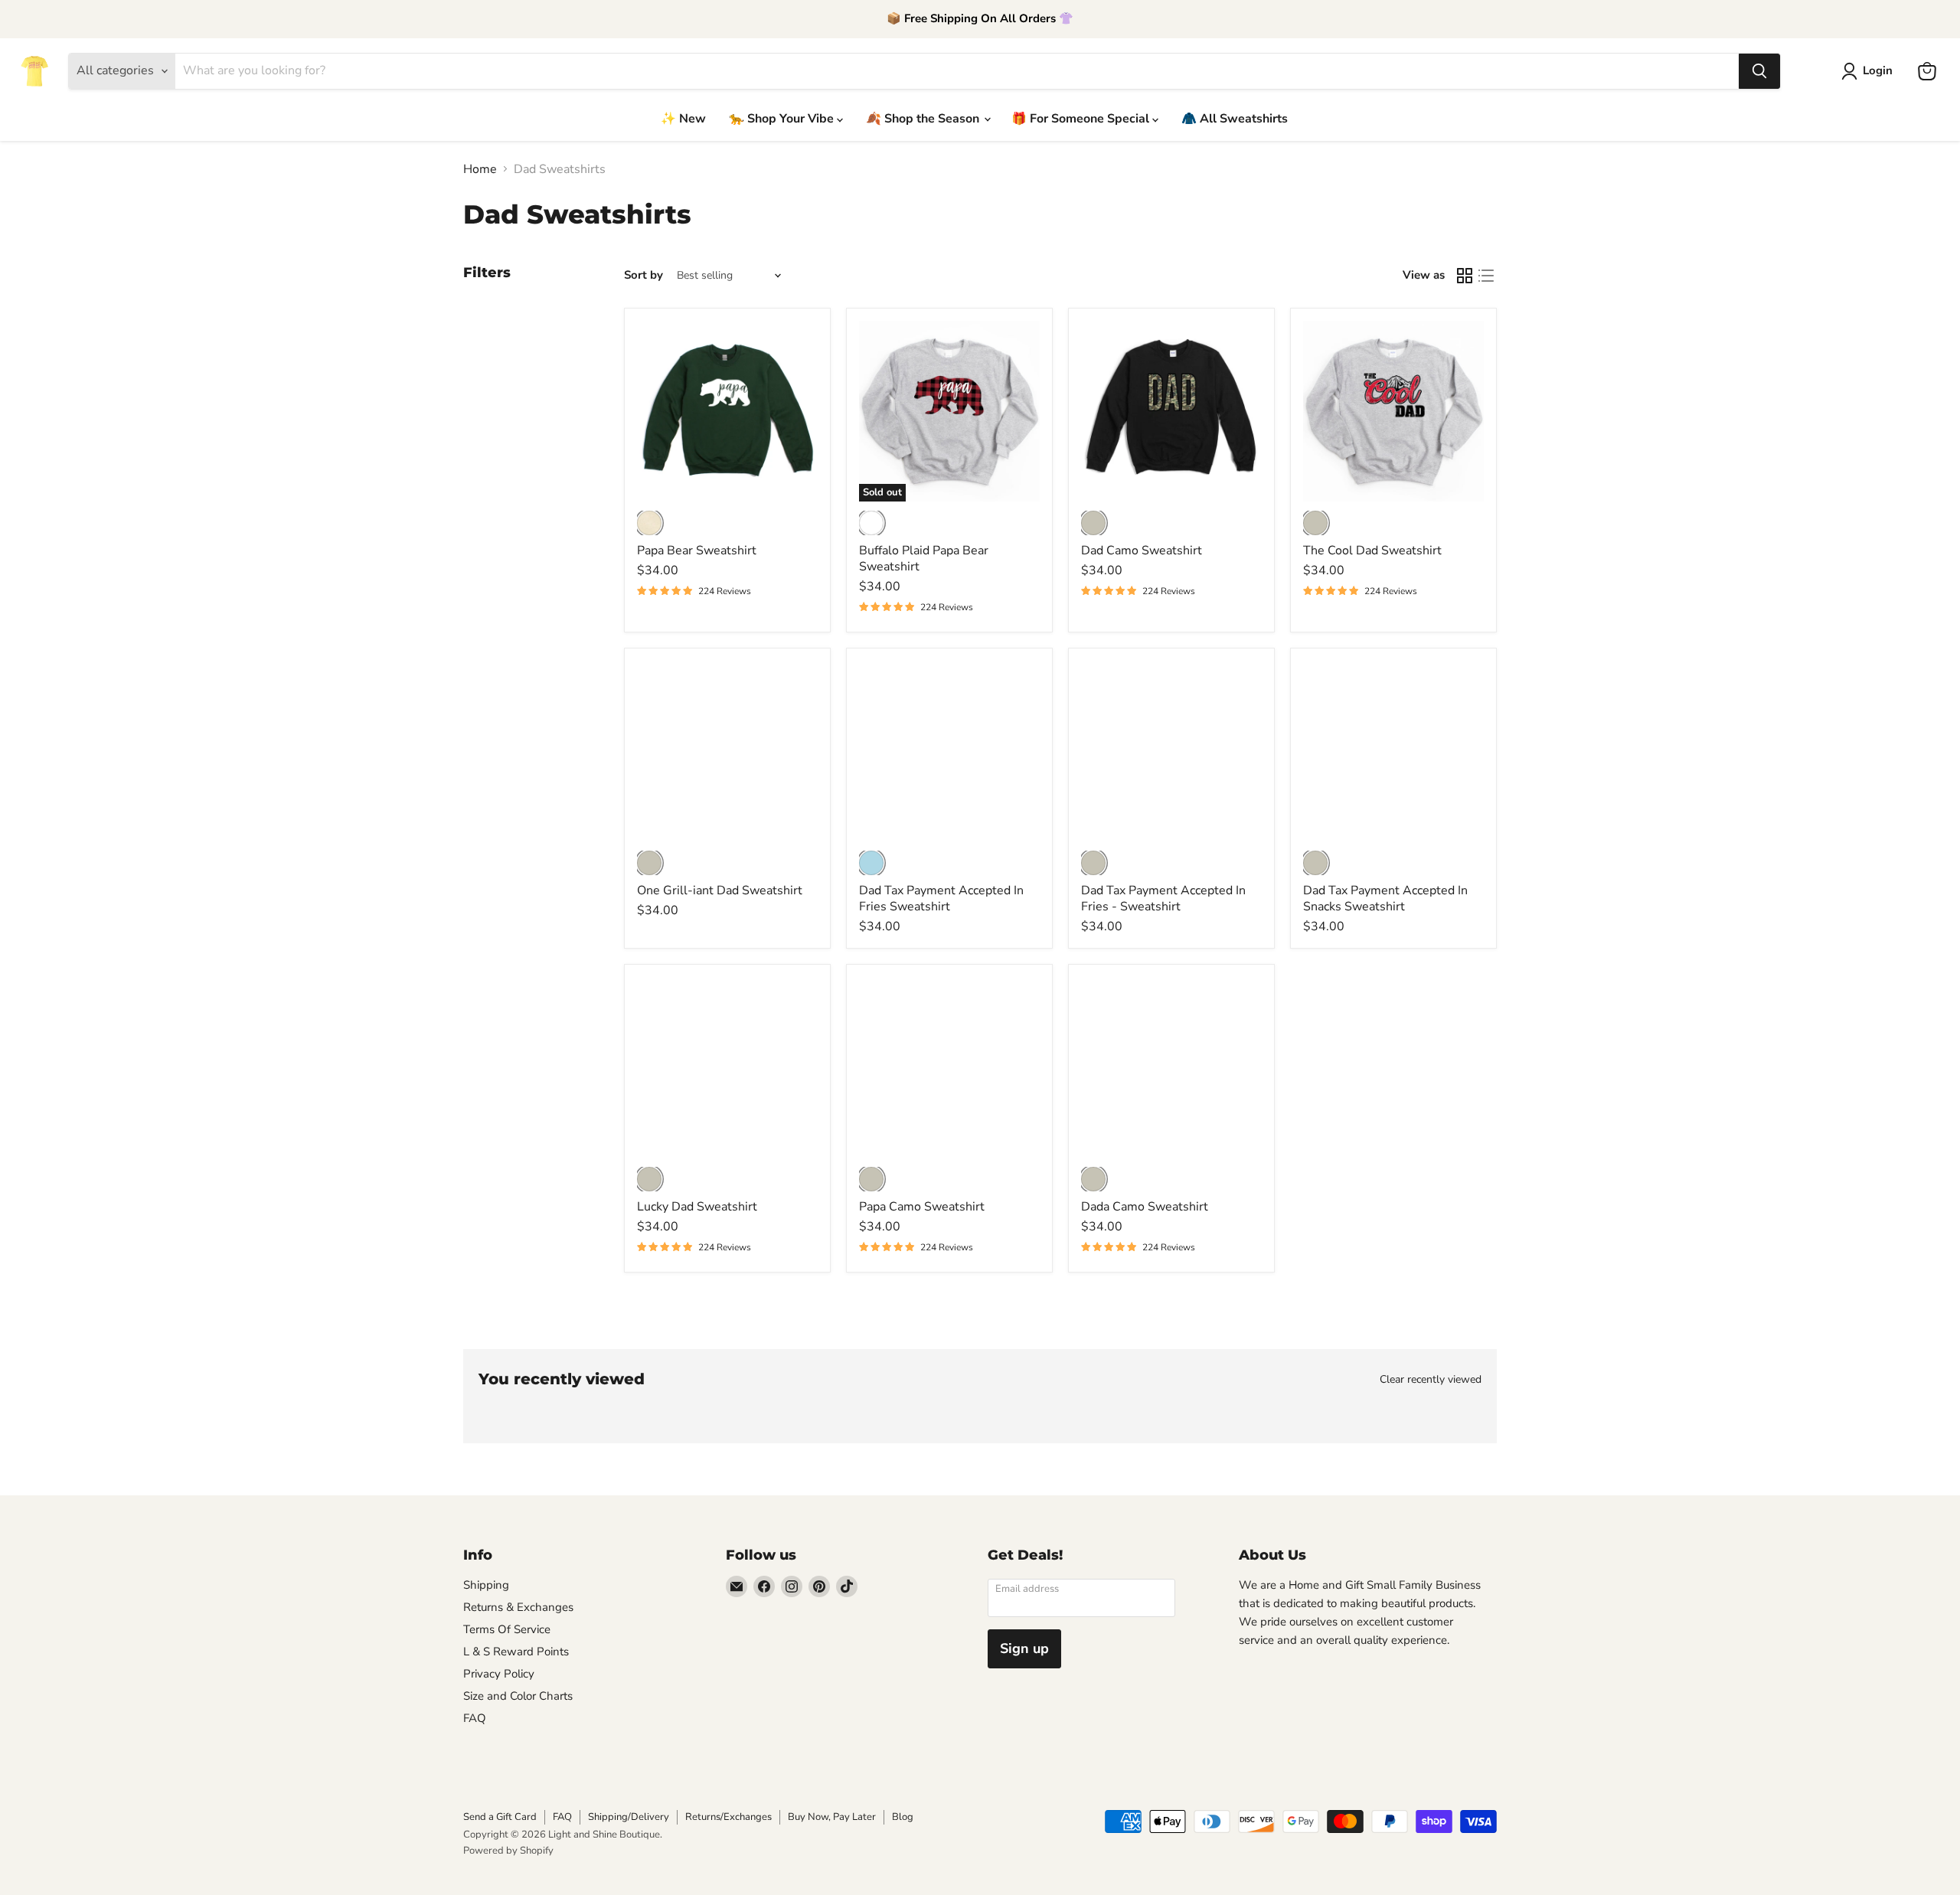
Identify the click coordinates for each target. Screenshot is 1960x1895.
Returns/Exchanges (728, 1817)
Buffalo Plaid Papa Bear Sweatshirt (924, 559)
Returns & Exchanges (518, 1607)
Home (480, 169)
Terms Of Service (507, 1629)
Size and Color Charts (518, 1696)
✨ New (683, 119)
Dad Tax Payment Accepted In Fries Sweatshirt (941, 898)
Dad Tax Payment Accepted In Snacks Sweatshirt (1385, 898)
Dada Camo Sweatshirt (1145, 1207)
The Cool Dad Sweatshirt (1372, 551)
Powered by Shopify (508, 1851)
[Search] (1759, 71)
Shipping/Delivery (629, 1817)
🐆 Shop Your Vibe (783, 119)
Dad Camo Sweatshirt (1142, 551)
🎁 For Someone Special (1082, 119)
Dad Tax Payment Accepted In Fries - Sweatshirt (1163, 898)
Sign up (1024, 1648)
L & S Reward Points (516, 1652)
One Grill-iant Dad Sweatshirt (720, 890)
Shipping (486, 1585)
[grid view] (1465, 276)
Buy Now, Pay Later (832, 1817)
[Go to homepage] (34, 71)
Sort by (644, 275)
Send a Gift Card (500, 1817)
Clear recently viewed (1431, 1380)
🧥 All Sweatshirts (1235, 119)
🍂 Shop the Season (924, 119)
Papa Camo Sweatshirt (922, 1207)
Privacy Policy (499, 1674)
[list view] (1486, 276)
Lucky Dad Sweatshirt (697, 1207)
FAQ (475, 1718)
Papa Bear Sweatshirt (697, 551)
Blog (903, 1817)
